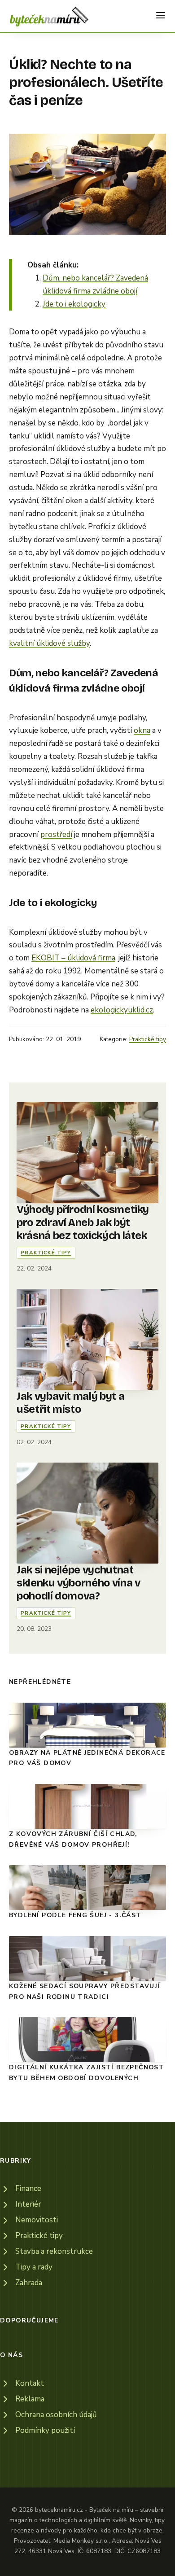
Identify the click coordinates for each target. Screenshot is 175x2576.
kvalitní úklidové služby (49, 643)
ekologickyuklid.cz (122, 1010)
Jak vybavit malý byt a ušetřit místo (70, 1403)
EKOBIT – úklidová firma (73, 958)
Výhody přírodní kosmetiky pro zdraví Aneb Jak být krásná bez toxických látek (83, 1222)
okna (142, 730)
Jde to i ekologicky (74, 304)
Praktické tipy (148, 1039)
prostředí (56, 835)
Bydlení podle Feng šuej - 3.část (75, 1915)
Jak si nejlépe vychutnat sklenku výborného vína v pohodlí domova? (78, 1583)
